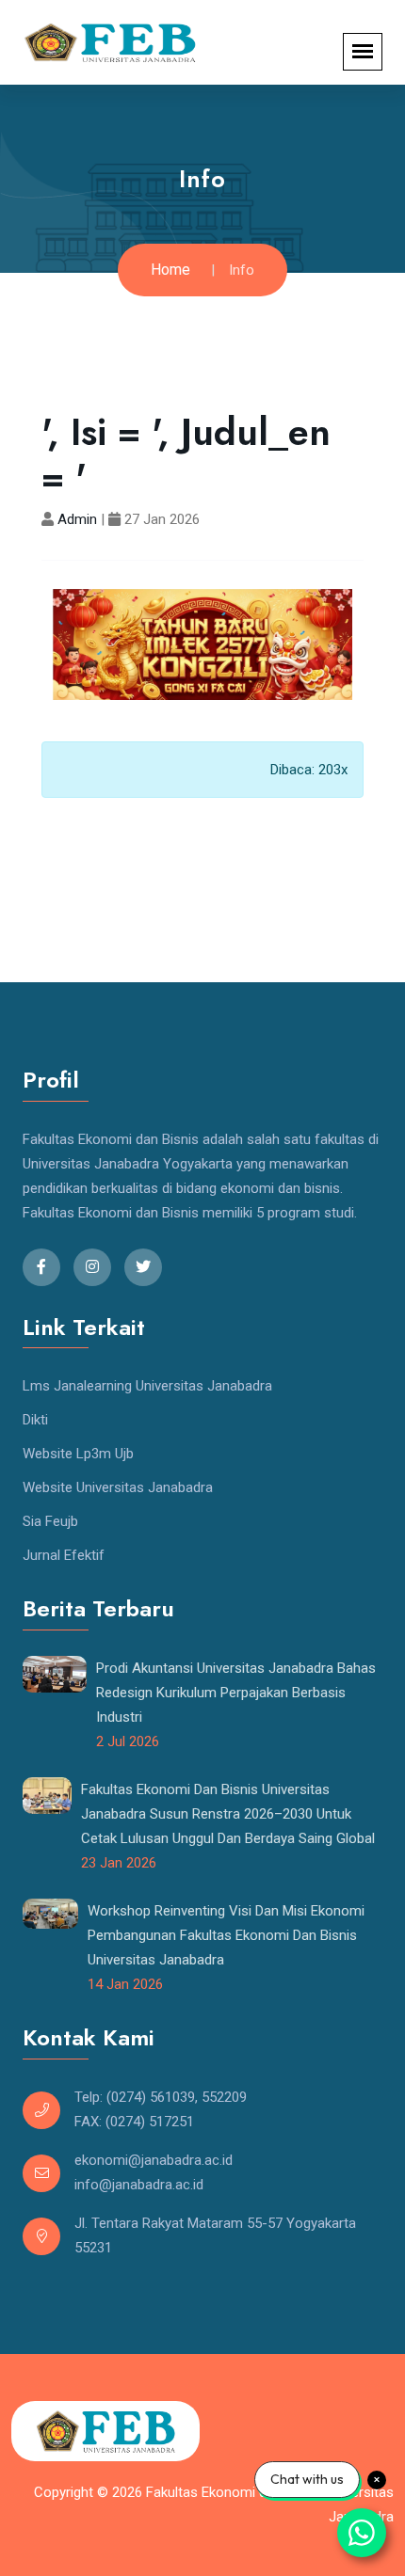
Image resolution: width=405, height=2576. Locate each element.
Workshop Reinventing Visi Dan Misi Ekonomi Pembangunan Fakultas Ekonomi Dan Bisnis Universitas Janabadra (226, 1935)
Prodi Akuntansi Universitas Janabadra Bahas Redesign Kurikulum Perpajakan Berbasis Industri (236, 1693)
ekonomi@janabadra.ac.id (154, 2160)
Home (170, 270)
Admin (77, 519)
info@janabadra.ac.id (139, 2185)
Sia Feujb (50, 1521)
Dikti (35, 1420)
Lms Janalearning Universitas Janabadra (147, 1386)
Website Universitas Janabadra (118, 1487)
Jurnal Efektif (64, 1555)
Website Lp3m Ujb (78, 1454)
